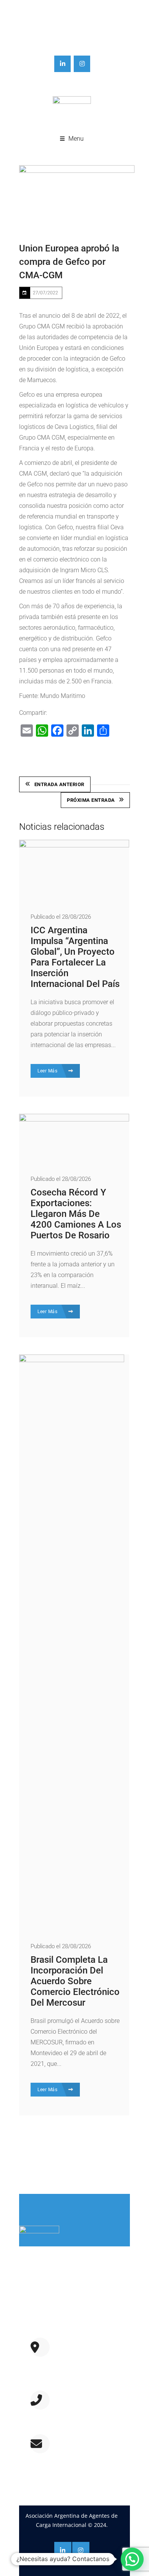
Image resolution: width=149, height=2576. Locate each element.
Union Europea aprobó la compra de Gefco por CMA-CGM (69, 262)
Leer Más (48, 1071)
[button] (132, 2559)
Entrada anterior (59, 784)
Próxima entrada (91, 800)
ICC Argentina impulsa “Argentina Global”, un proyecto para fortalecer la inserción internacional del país (75, 957)
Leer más (36, 2322)
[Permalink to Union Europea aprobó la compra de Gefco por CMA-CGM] (77, 197)
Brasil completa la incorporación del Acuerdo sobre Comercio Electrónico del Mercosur (75, 1981)
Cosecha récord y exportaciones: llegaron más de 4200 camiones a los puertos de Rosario (76, 1214)
